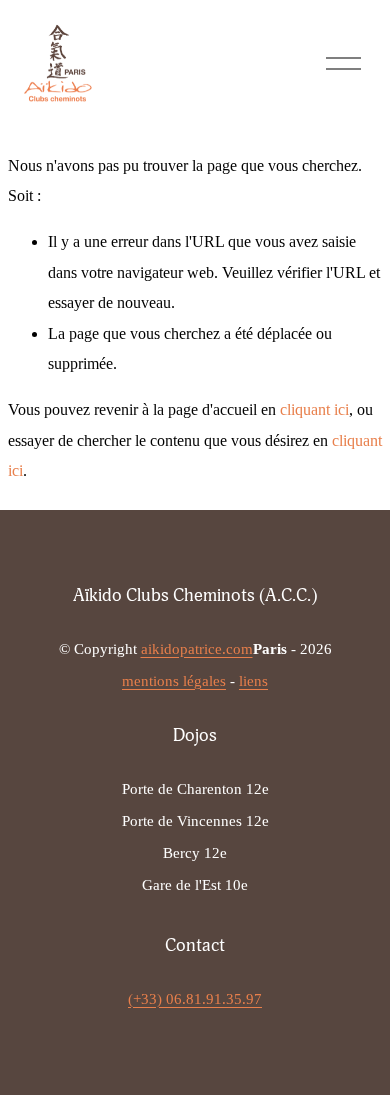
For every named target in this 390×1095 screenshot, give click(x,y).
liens (253, 681)
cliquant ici (314, 409)
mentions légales (174, 681)
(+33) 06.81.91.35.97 (195, 999)
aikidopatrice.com (197, 649)
